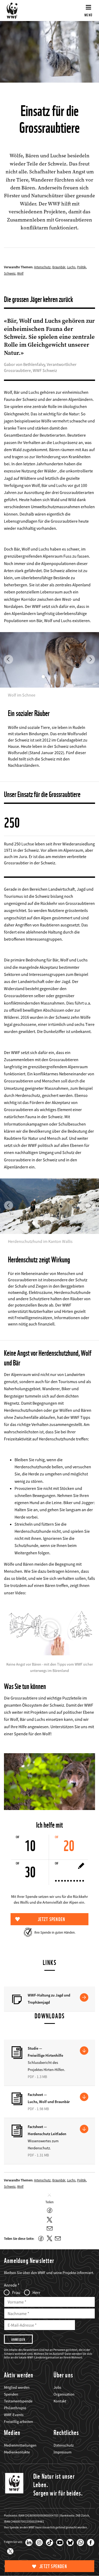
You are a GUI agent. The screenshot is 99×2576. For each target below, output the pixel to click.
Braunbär (59, 267)
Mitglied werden (17, 2387)
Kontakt (60, 2401)
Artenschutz (42, 267)
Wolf (20, 273)
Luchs (71, 267)
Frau (16, 2292)
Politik (81, 267)
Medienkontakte (17, 2452)
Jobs (57, 2387)
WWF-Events (14, 2415)
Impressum (63, 2452)
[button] (9, 641)
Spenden (11, 2394)
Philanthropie (15, 2408)
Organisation (64, 2394)
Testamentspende (18, 2401)
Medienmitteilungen (20, 2445)
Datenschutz (64, 2445)
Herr (36, 2292)
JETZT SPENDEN (53, 2566)
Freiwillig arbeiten (18, 2422)
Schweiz (10, 273)
